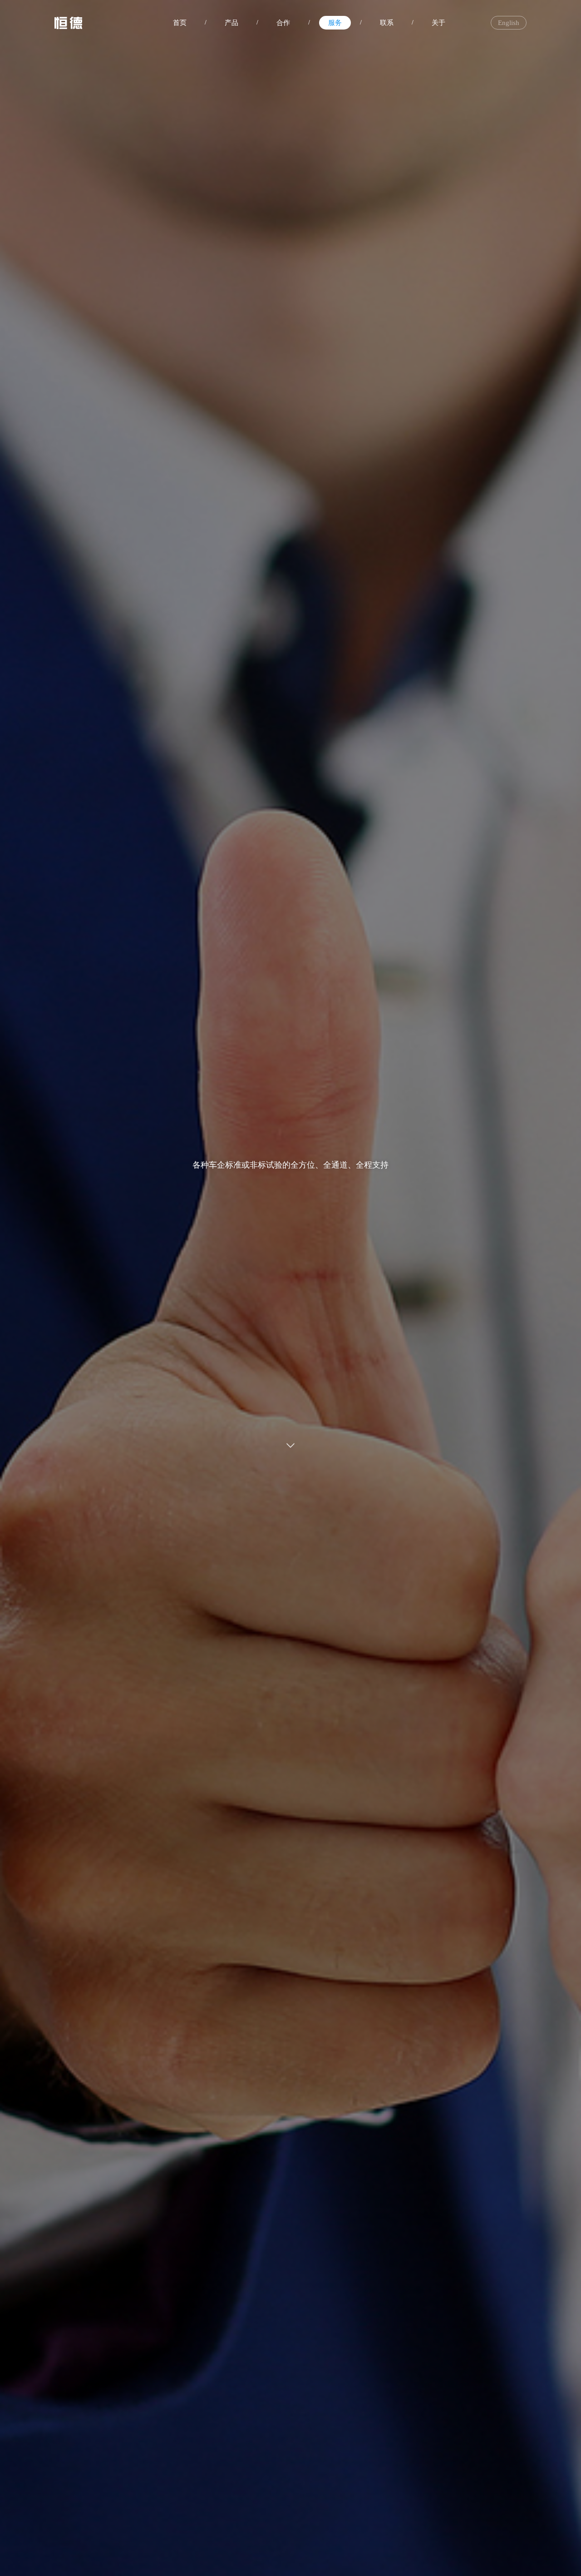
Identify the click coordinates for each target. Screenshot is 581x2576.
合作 (283, 23)
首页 (180, 23)
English (509, 23)
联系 (387, 23)
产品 (231, 23)
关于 (438, 23)
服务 (335, 23)
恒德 (68, 23)
